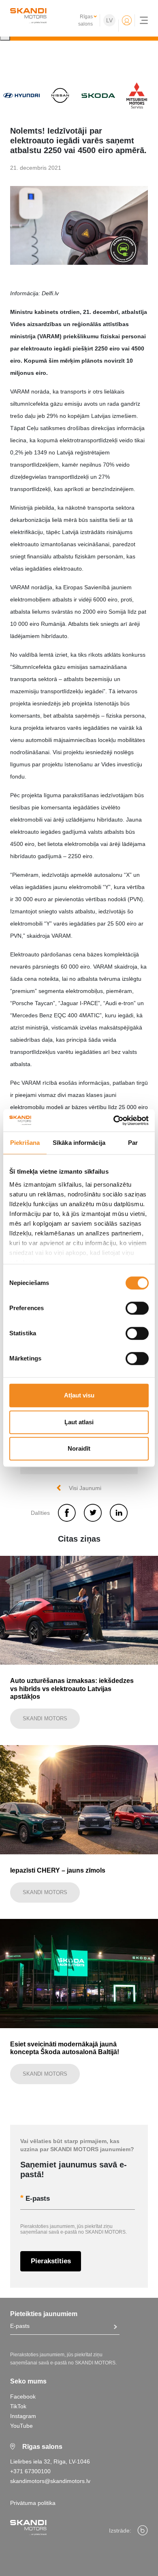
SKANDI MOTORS (45, 1718)
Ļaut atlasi (79, 1422)
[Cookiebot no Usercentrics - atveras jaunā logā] (114, 1120)
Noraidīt (79, 1448)
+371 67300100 (30, 2471)
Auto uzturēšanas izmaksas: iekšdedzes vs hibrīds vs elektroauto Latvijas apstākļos (72, 1688)
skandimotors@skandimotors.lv (50, 2481)
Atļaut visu (79, 1395)
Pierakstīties (51, 2261)
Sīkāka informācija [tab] (79, 1143)
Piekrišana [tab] (25, 1143)
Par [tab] (133, 1143)
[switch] (137, 1308)
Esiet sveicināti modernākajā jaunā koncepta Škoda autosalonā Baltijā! (65, 2048)
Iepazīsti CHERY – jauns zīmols (58, 1870)
